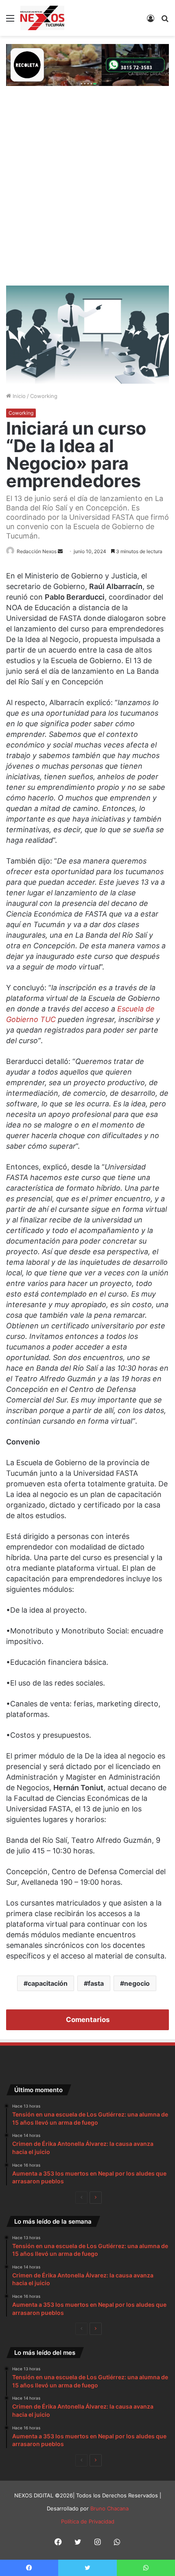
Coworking (44, 396)
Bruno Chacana (109, 2508)
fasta (96, 1983)
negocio (137, 1983)
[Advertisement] (87, 194)
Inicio (18, 396)
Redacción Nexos (37, 551)
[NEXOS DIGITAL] (42, 18)
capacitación (48, 1983)
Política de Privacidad (88, 2521)
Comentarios (88, 2020)
